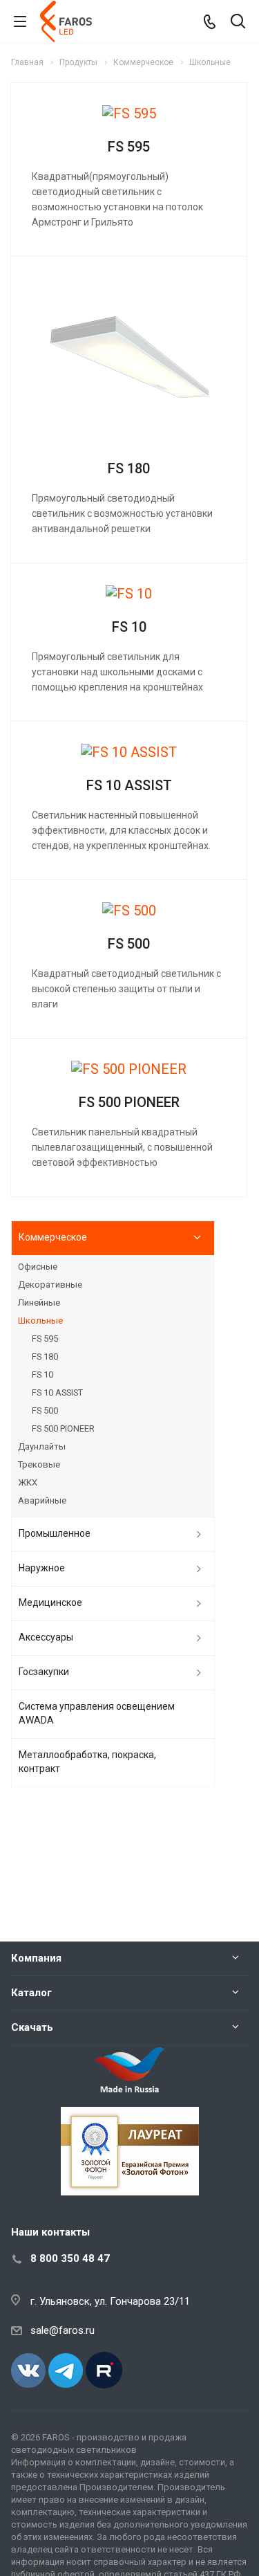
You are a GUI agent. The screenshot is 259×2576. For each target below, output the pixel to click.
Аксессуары (46, 1637)
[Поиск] (238, 22)
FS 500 (129, 944)
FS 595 (129, 147)
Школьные (40, 1321)
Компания (36, 1958)
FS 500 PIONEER (129, 1102)
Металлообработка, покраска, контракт (87, 1762)
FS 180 (129, 468)
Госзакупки (44, 1672)
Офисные (38, 1267)
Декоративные (50, 1285)
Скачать (32, 2027)
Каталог (31, 1993)
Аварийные (42, 1500)
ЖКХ (28, 1482)
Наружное (42, 1568)
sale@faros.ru (63, 2330)
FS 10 (129, 627)
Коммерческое (53, 1237)
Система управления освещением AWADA (97, 1713)
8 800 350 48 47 (70, 2258)
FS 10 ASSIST (129, 785)
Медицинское (50, 1602)
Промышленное (55, 1533)
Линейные (39, 1303)
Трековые (39, 1464)
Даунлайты (42, 1446)
